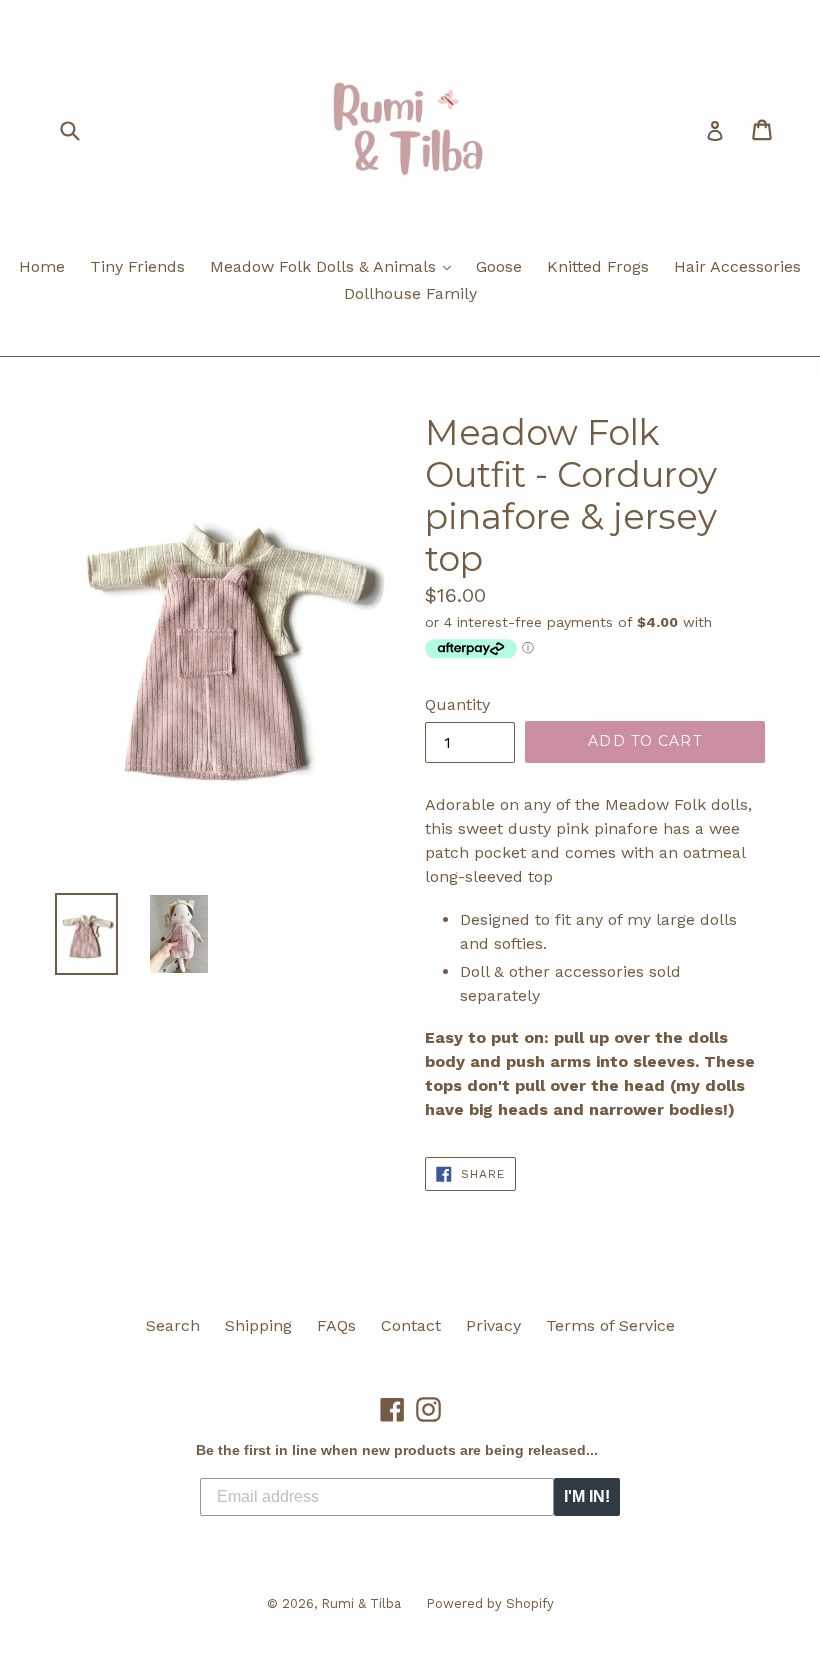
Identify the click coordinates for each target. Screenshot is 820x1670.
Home (42, 266)
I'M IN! (587, 1496)
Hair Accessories (737, 266)
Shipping (258, 1325)
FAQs (336, 1325)
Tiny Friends (137, 266)
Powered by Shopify (490, 1603)
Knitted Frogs (598, 266)
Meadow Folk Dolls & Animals (335, 266)
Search (173, 1325)
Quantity (457, 704)
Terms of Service (610, 1325)
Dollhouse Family (410, 293)
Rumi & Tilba (361, 1603)
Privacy (493, 1325)
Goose (499, 266)
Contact (411, 1325)
